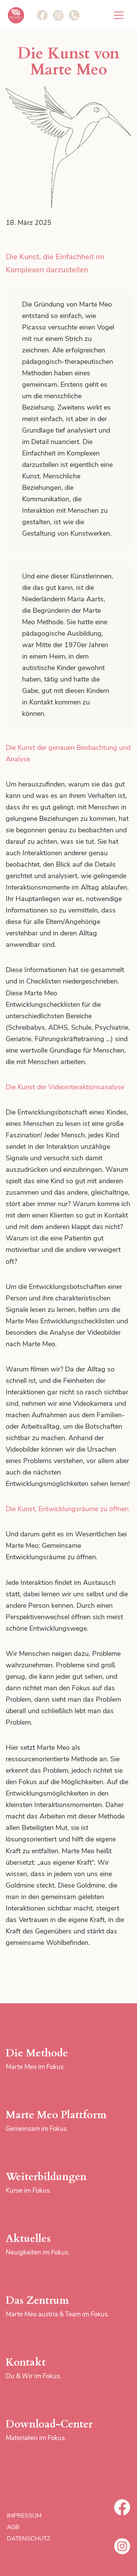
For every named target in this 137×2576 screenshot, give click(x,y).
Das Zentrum (57, 2306)
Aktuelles (38, 2244)
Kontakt (33, 2368)
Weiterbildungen (46, 2182)
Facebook (122, 2507)
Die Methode (37, 2059)
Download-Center (49, 2430)
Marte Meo (16, 15)
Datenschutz (29, 2539)
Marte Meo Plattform (56, 2121)
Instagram (122, 2546)
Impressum (24, 2516)
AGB (13, 2527)
